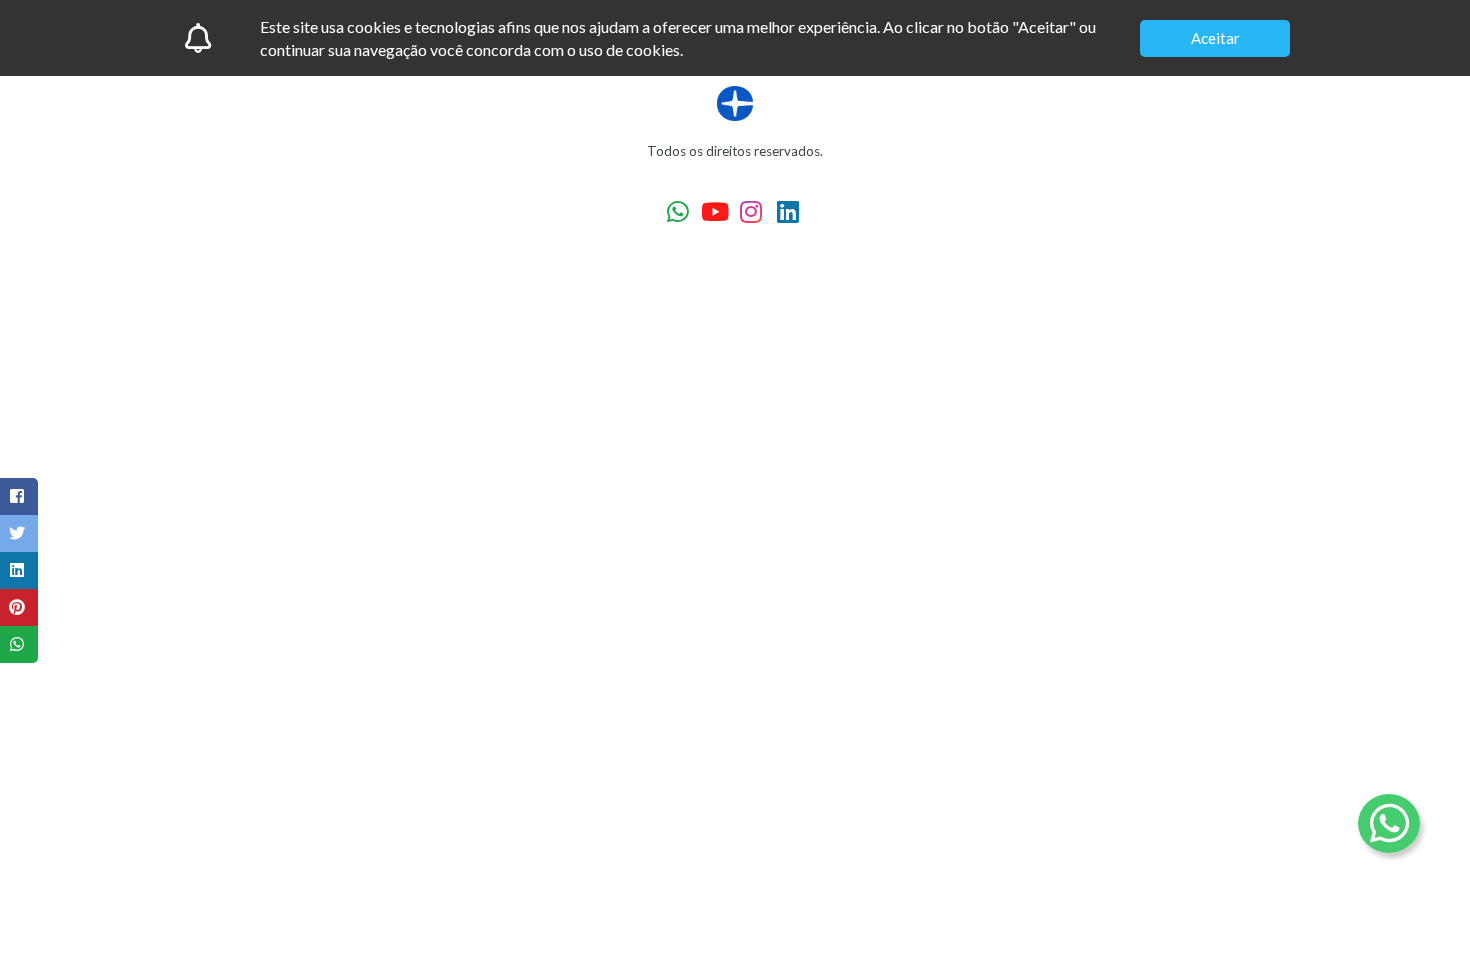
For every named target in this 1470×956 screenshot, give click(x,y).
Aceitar (1215, 38)
